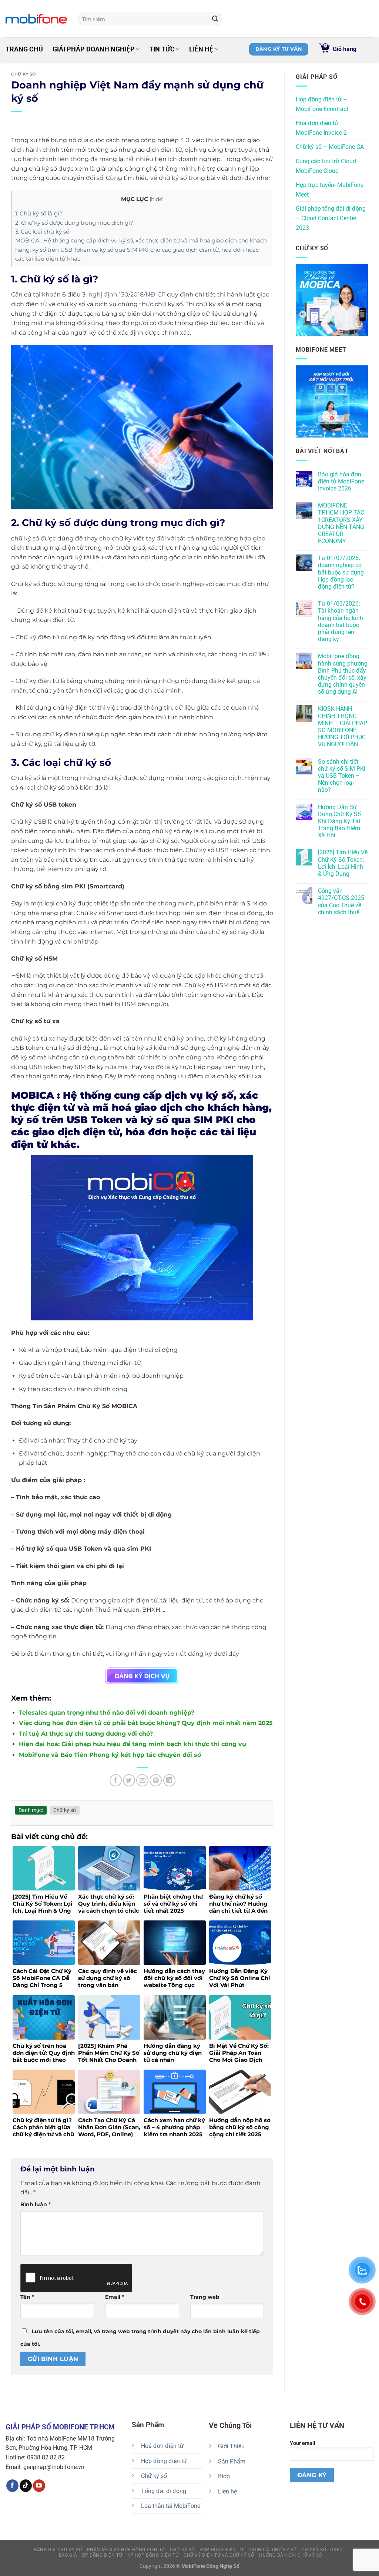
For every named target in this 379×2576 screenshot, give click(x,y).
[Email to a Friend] (142, 1780)
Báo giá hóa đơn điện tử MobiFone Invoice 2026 (341, 481)
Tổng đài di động (164, 2491)
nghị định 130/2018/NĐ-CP (127, 294)
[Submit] (215, 19)
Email (115, 2297)
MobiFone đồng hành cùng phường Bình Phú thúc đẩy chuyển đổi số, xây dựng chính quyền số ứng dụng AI (343, 674)
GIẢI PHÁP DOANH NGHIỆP (94, 49)
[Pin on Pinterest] (156, 1780)
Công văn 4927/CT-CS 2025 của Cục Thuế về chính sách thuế (341, 902)
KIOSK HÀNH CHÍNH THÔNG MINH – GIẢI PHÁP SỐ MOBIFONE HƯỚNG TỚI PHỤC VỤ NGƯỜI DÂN (343, 726)
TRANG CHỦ (24, 49)
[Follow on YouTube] (39, 2486)
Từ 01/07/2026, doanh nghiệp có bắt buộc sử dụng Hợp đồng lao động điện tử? (341, 572)
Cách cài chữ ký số (272, 2550)
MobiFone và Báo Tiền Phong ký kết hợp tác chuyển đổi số (110, 1755)
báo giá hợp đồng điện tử (91, 2555)
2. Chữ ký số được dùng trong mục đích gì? (74, 223)
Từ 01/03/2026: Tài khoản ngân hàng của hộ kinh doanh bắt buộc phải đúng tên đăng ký (341, 621)
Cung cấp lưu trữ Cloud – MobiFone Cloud (329, 166)
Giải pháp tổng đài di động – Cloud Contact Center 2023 (331, 218)
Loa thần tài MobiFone (171, 2506)
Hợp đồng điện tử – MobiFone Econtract (322, 104)
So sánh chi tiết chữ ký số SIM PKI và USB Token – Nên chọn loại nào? (342, 776)
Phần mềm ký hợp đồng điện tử (126, 2550)
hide (157, 199)
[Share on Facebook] (116, 1780)
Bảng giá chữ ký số (58, 2550)
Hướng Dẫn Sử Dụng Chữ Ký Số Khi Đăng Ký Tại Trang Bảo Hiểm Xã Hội (339, 821)
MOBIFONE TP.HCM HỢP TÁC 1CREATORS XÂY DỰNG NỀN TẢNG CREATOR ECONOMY (341, 523)
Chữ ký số (24, 74)
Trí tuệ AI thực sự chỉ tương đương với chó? (86, 1734)
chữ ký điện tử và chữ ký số (219, 2555)
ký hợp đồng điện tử (153, 2555)
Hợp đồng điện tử (164, 2461)
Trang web (205, 2297)
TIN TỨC (162, 49)
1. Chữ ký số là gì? (39, 213)
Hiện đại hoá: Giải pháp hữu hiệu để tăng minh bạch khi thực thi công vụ (133, 1744)
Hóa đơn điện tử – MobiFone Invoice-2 (321, 128)
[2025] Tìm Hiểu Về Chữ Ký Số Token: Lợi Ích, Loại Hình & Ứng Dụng (343, 863)
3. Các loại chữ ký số (42, 232)
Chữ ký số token (322, 2550)
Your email (303, 2443)
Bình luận (36, 2204)
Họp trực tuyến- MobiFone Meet (330, 190)
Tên (27, 2297)
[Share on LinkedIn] (169, 1780)
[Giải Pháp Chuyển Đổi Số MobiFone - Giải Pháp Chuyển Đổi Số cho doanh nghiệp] (36, 19)
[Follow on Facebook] (12, 2486)
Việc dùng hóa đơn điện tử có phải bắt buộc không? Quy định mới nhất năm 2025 (146, 1723)
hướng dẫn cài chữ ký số (291, 2555)
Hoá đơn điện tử (162, 2446)
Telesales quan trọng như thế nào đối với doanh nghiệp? (107, 1713)
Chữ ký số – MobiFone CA (330, 147)
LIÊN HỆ (201, 49)
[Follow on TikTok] (26, 2486)
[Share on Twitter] (129, 1780)
